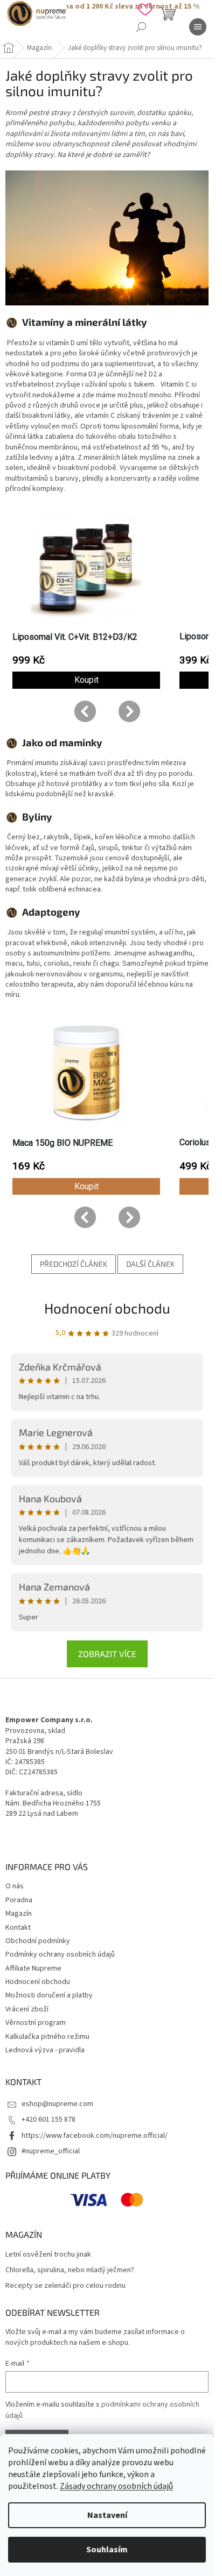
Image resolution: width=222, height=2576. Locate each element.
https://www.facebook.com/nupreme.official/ (95, 2136)
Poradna (19, 1900)
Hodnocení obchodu (107, 1308)
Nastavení (107, 2515)
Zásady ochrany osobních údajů (116, 2486)
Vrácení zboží (27, 2009)
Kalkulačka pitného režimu (47, 2037)
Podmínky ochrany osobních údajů (60, 1954)
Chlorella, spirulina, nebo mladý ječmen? (70, 2270)
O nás (15, 1886)
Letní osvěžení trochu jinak (48, 2255)
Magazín (19, 1914)
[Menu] (198, 27)
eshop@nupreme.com (57, 2104)
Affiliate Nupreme (33, 1968)
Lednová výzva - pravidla (45, 2050)
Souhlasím (107, 2550)
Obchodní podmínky (38, 1941)
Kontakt (18, 1928)
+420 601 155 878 (48, 2120)
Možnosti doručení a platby (49, 1995)
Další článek (150, 1264)
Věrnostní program (36, 2023)
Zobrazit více (107, 1654)
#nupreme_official (51, 2151)
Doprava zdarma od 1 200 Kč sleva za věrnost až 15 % (107, 6)
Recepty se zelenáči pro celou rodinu (65, 2286)
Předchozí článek (74, 1264)
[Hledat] (141, 27)
